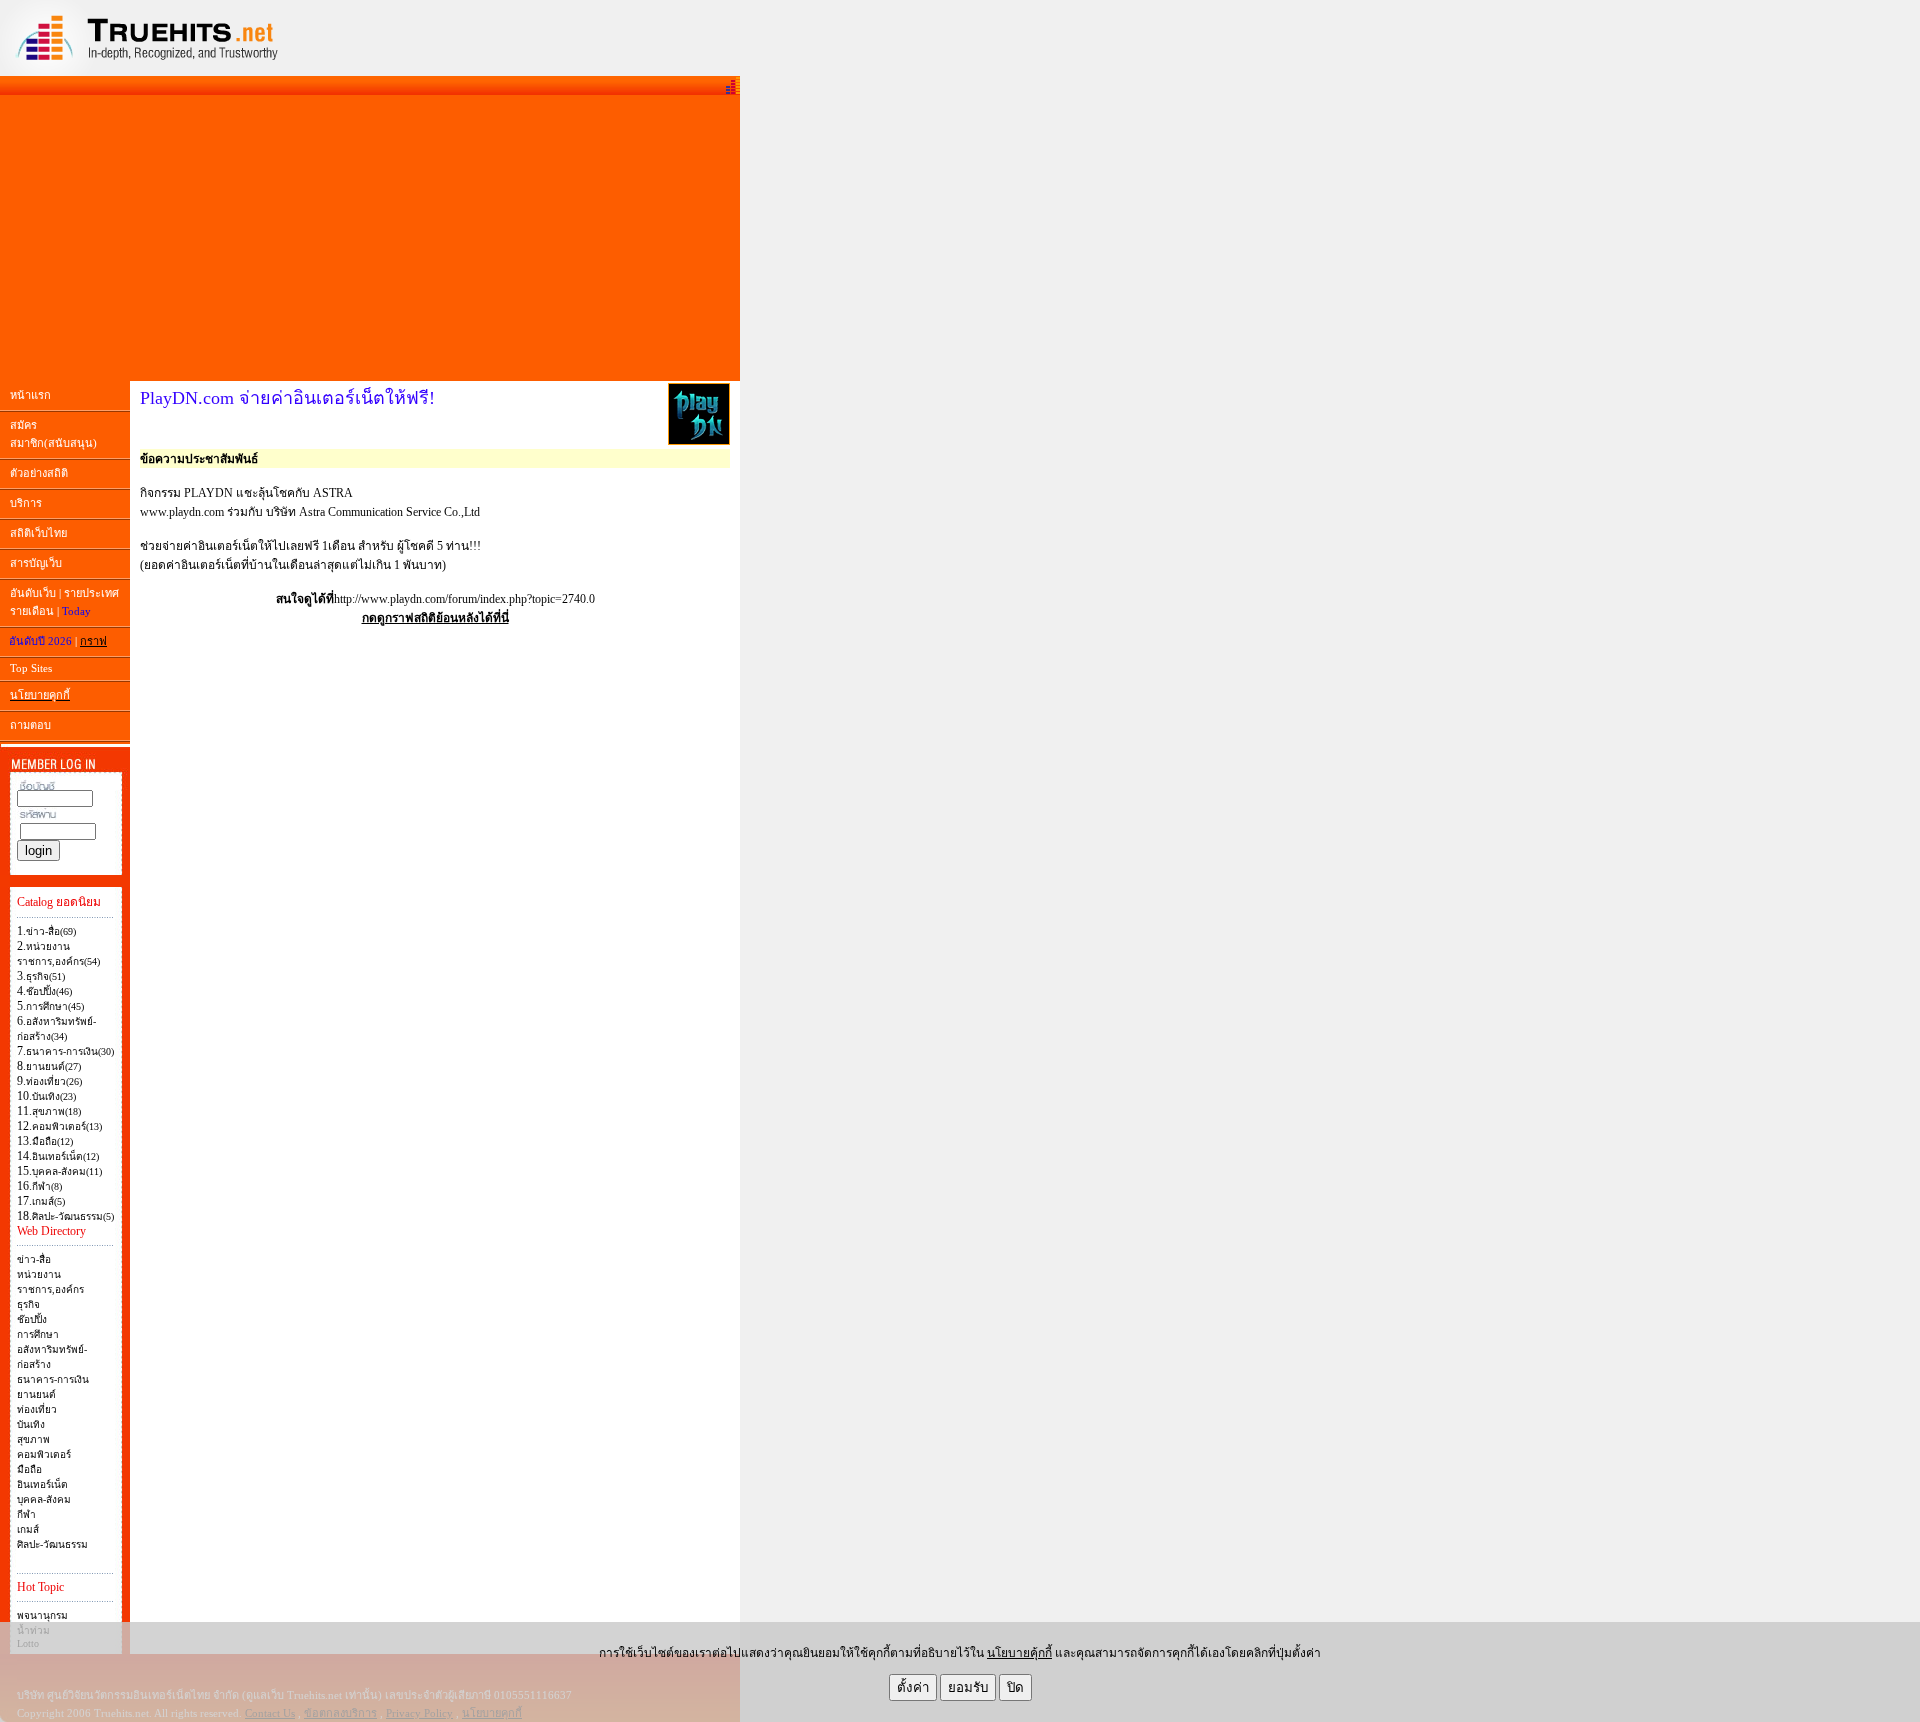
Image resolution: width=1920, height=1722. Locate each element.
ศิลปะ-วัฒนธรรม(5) (73, 1216)
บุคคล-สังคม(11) (67, 1171)
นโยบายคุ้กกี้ (1019, 1653)
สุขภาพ (33, 1439)
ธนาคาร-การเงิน (53, 1379)
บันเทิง (31, 1424)
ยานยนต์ (36, 1394)
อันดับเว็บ (33, 593)
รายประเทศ (91, 593)
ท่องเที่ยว (37, 1409)
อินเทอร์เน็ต (42, 1484)
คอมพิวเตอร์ (44, 1454)
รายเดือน (32, 611)
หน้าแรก (30, 395)
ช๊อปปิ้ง (32, 1319)
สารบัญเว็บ (36, 563)
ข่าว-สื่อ (34, 1259)
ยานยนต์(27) (53, 1066)
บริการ (26, 503)
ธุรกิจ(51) (45, 976)
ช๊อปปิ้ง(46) (49, 991)
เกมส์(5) (48, 1201)
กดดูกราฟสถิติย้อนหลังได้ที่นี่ (435, 618)
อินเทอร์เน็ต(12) (65, 1156)
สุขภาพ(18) (56, 1111)
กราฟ (93, 641)
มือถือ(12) (52, 1141)
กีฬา (26, 1514)
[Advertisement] (370, 238)
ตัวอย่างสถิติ (39, 473)
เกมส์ (28, 1529)
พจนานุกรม (42, 1615)
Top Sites (31, 668)
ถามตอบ (30, 725)
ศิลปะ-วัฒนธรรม (52, 1544)
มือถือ (29, 1469)
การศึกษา (38, 1334)
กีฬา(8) (47, 1186)
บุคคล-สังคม (44, 1499)
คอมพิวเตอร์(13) (67, 1126)
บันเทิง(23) (54, 1096)
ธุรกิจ (28, 1304)
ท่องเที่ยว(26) (54, 1081)
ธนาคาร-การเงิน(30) (70, 1051)
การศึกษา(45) (55, 1006)
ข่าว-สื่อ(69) (51, 931)
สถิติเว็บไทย (38, 533)
